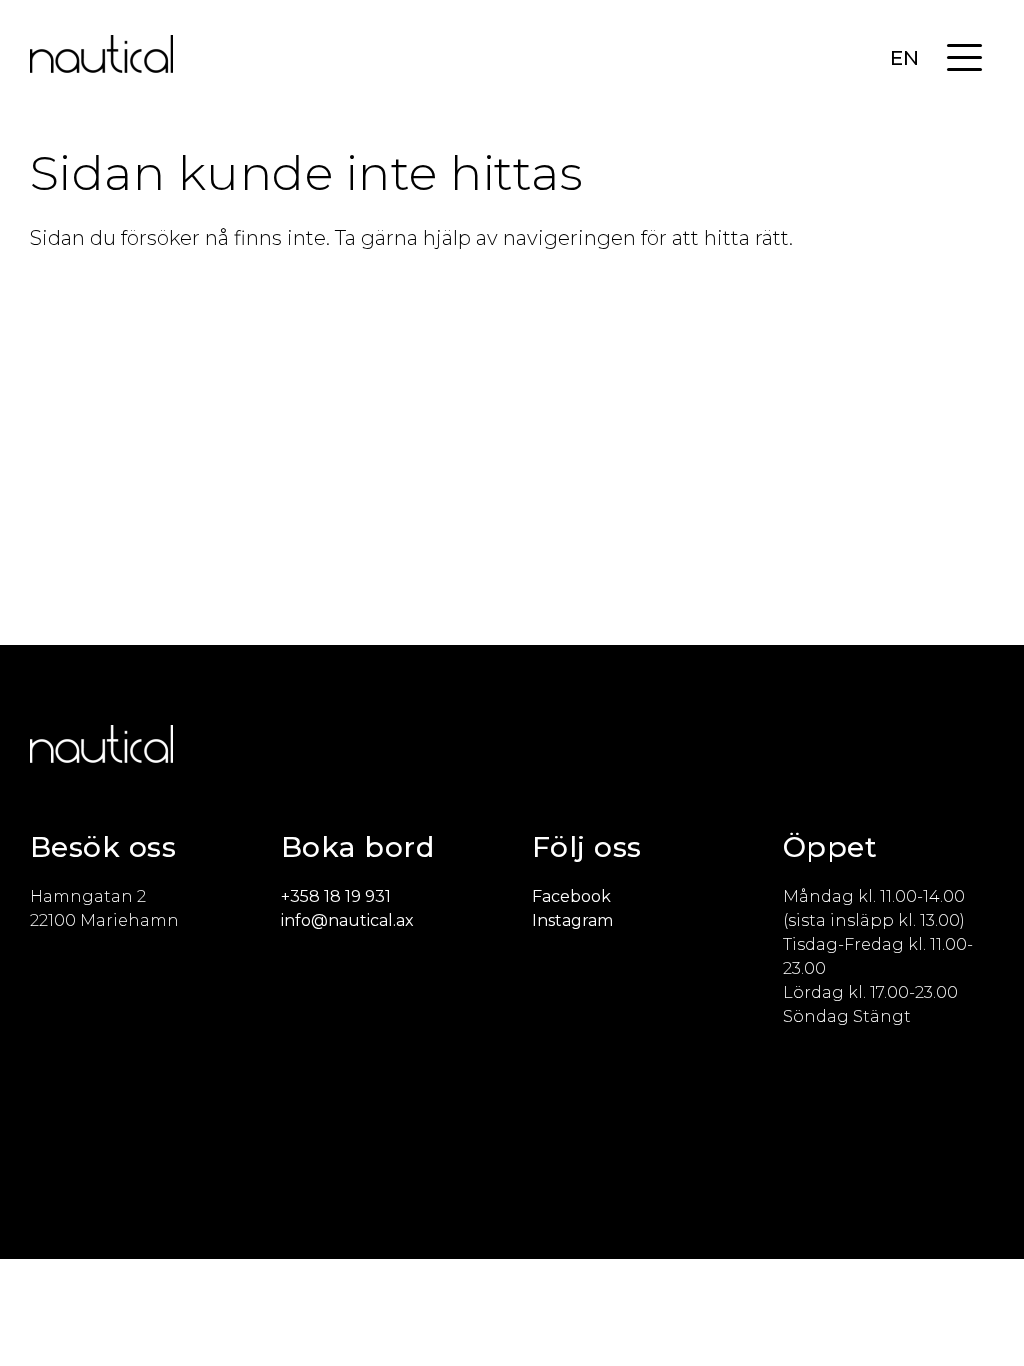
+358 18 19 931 (336, 896)
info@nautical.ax (347, 920)
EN (904, 58)
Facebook (571, 896)
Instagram (572, 920)
